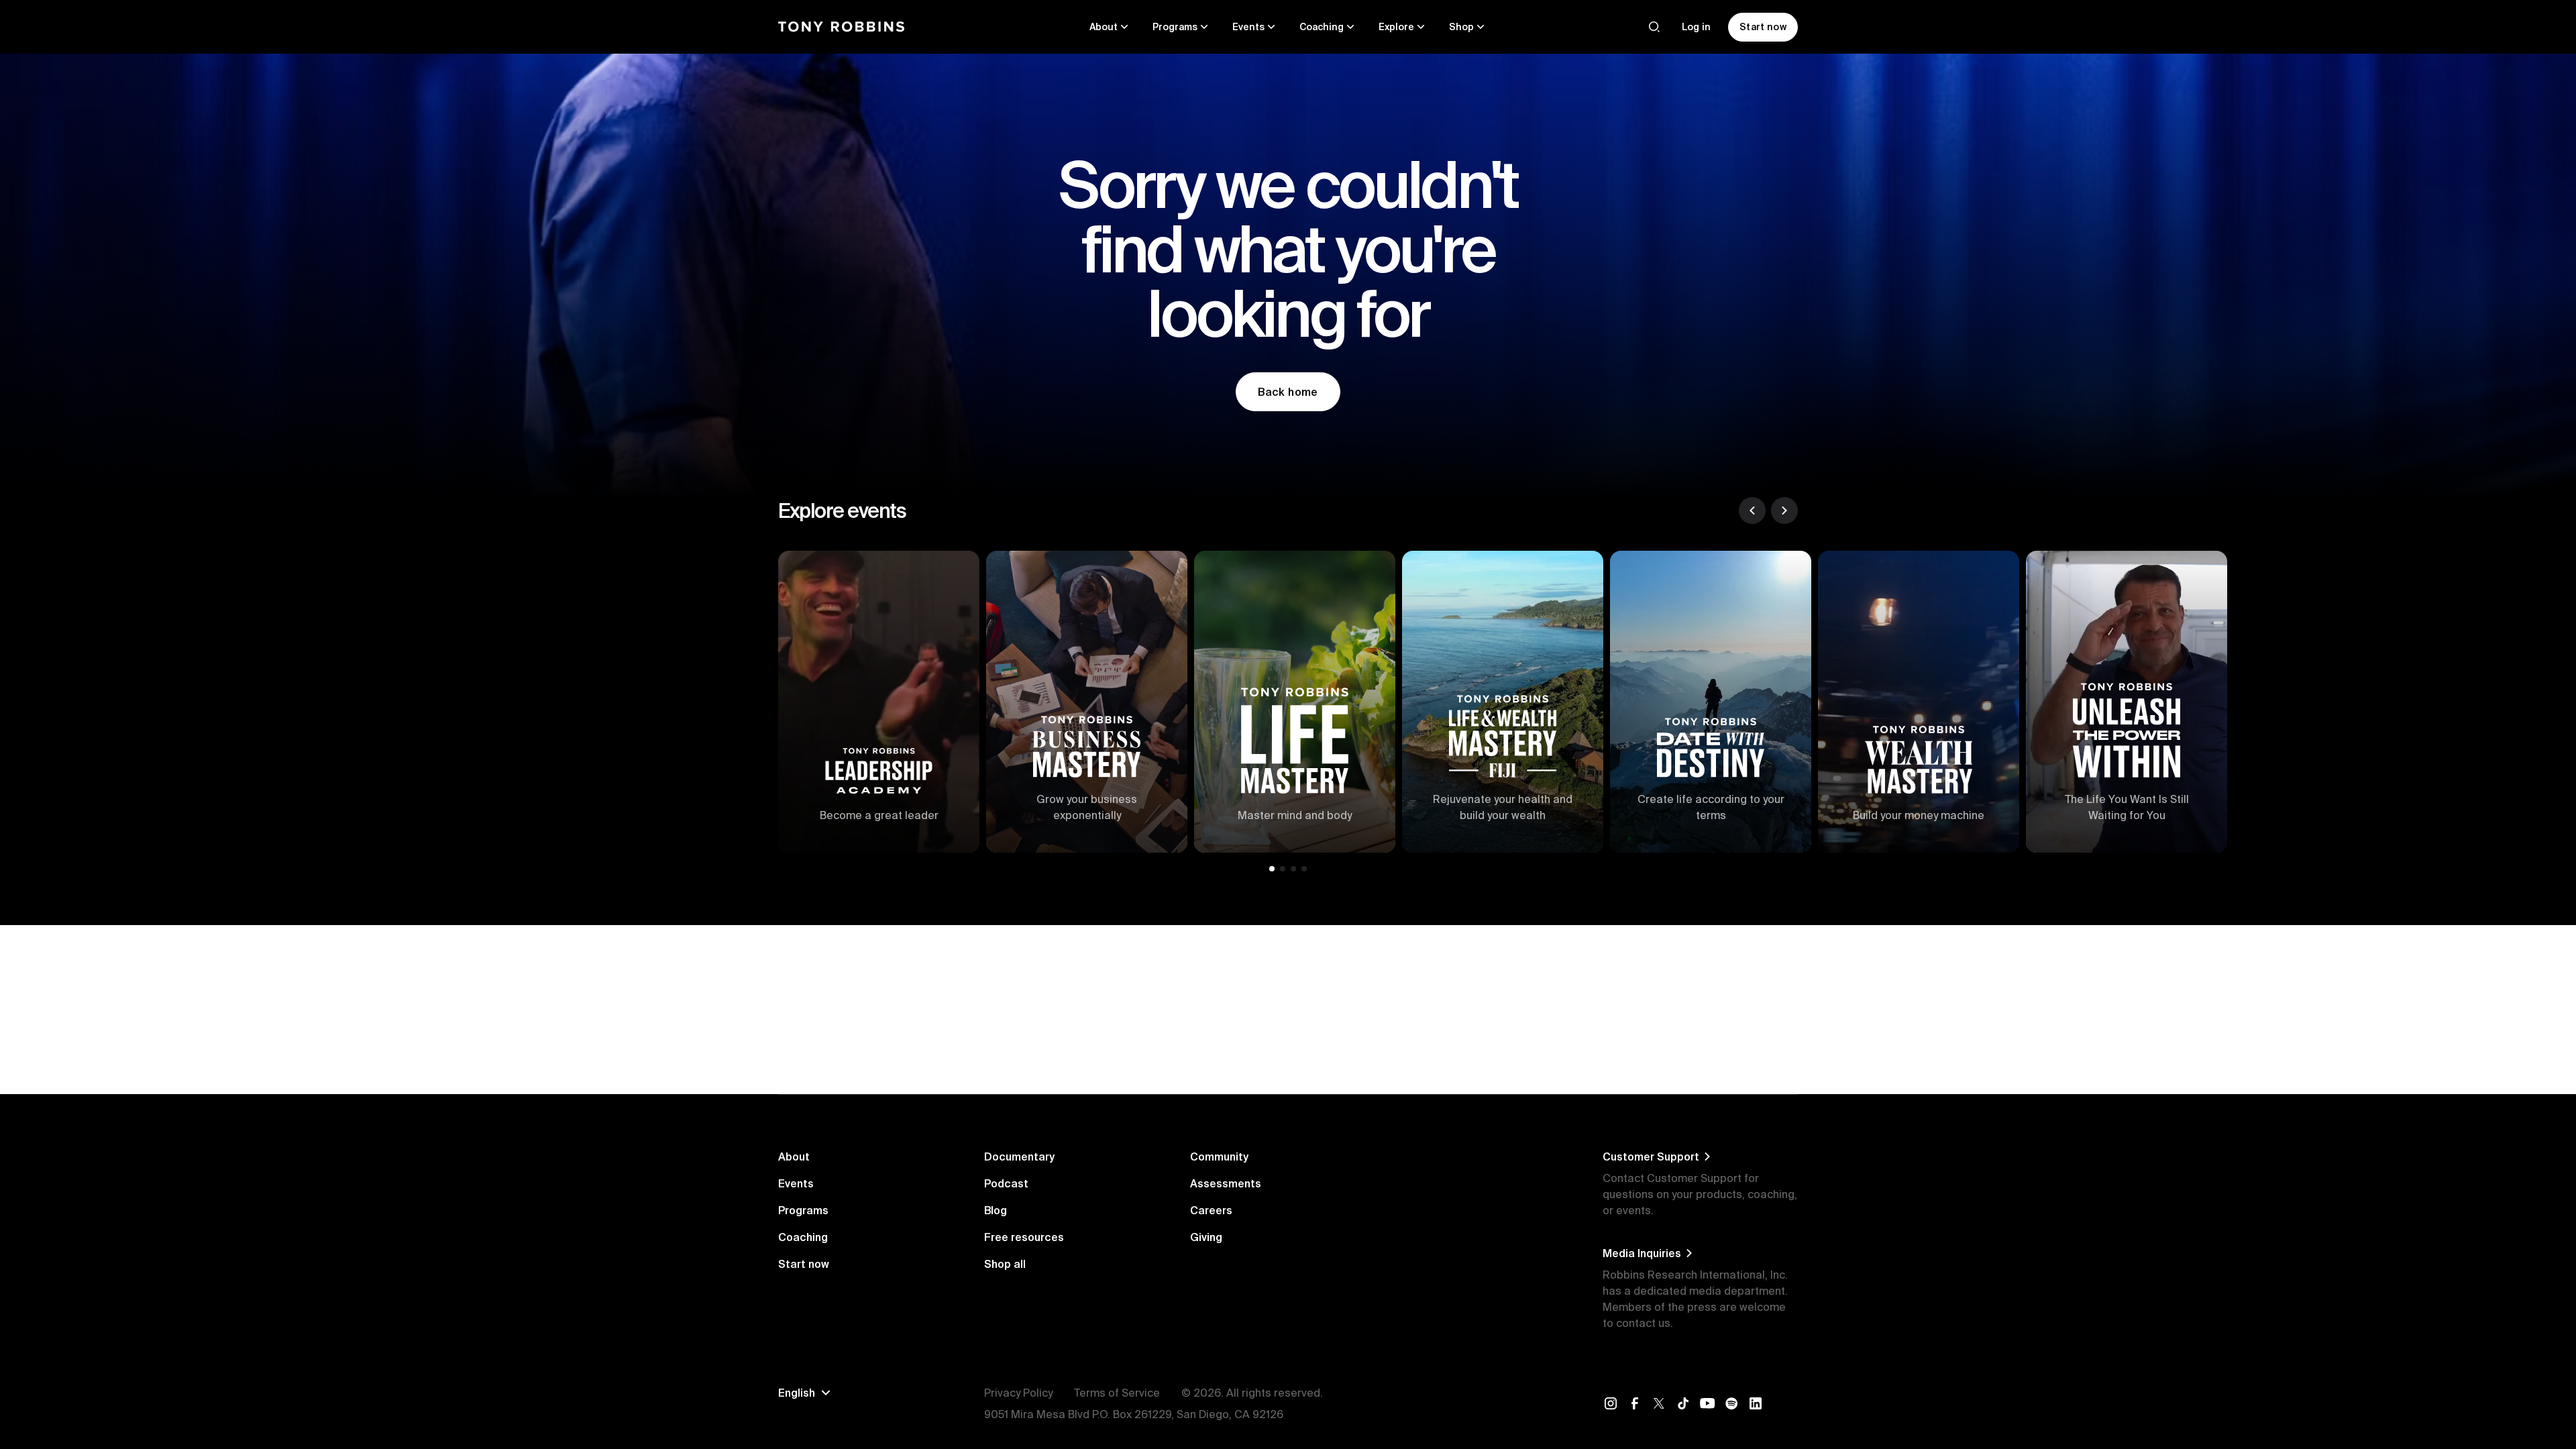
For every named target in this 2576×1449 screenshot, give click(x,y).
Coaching (803, 1237)
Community (1219, 1157)
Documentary (1019, 1157)
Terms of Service (1117, 1393)
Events (796, 1183)
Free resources (1024, 1237)
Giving (1206, 1237)
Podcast (1006, 1183)
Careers (1211, 1210)
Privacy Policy (1018, 1393)
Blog (996, 1210)
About (794, 1157)
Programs (803, 1210)
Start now (804, 1264)
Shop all (1005, 1264)
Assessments (1226, 1183)
